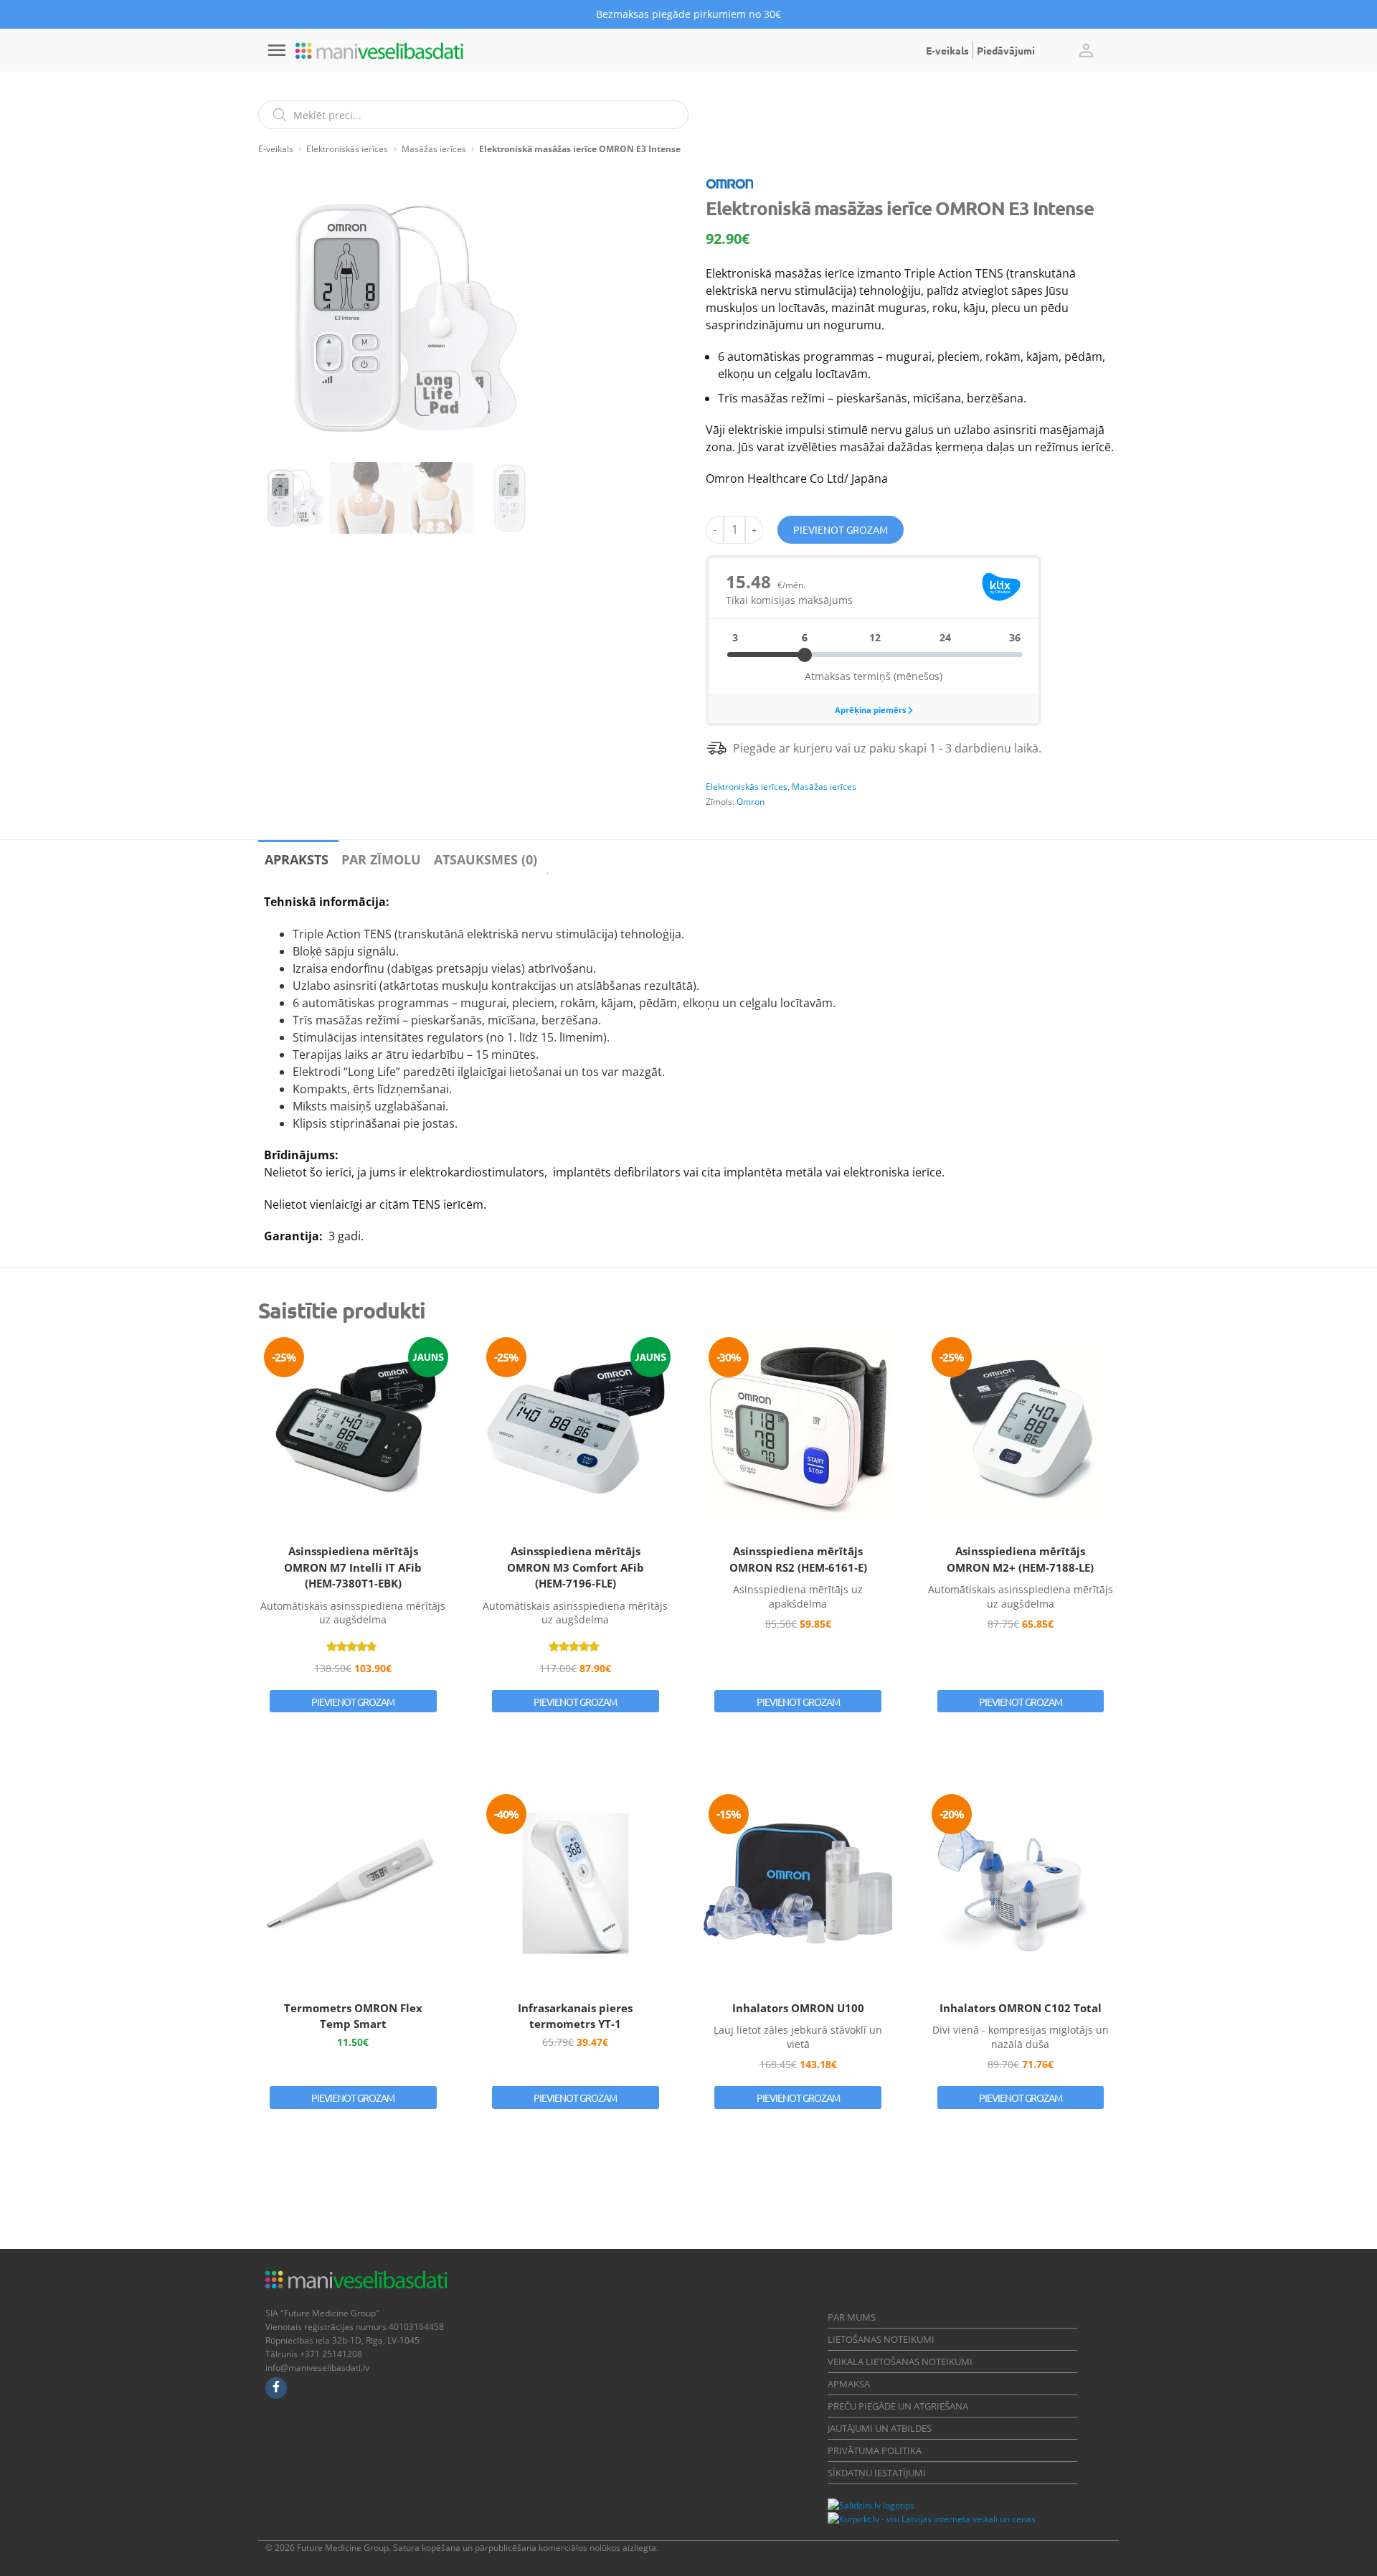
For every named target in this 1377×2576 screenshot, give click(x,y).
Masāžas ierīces (434, 149)
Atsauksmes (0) (486, 859)
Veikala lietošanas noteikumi (900, 2362)
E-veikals (947, 50)
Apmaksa (849, 2384)
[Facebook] (276, 2388)
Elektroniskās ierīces (347, 149)
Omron (751, 802)
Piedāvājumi (1006, 50)
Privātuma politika (875, 2450)
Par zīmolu (381, 859)
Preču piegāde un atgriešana (898, 2406)
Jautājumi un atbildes (880, 2428)
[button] (1086, 50)
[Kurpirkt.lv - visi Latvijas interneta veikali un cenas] (932, 2519)
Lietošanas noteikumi (881, 2339)
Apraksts (297, 859)
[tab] (297, 857)
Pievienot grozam (841, 529)
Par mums (852, 2317)
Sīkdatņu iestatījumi (877, 2473)
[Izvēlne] (277, 50)
